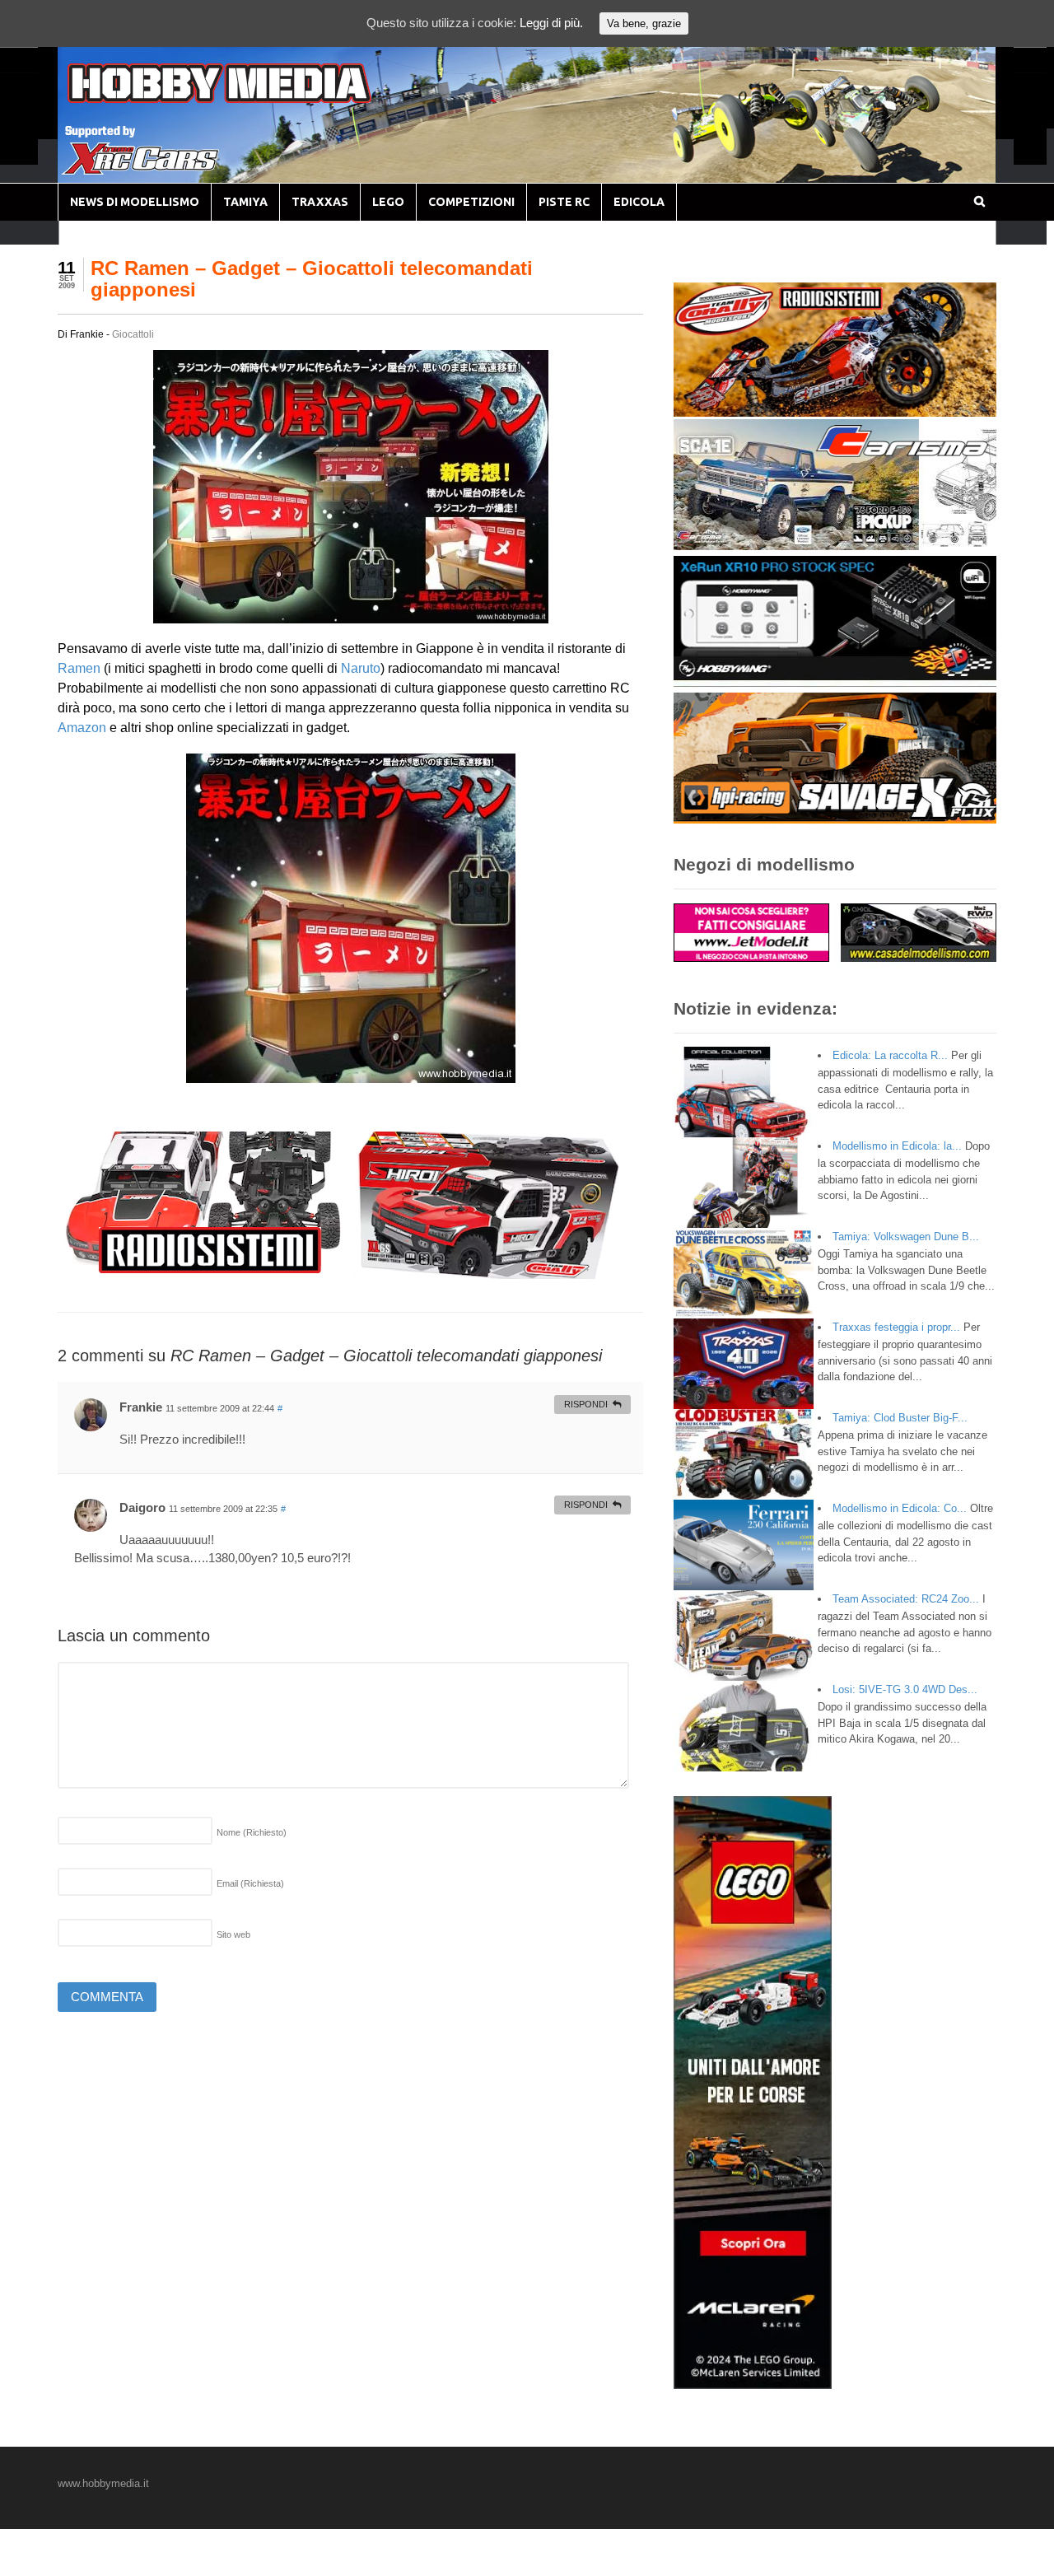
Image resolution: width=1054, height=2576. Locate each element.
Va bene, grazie (644, 23)
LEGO (388, 202)
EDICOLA (639, 202)
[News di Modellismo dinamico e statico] (250, 99)
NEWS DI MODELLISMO (135, 202)
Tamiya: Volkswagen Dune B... (906, 1237)
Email (250, 1883)
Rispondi (586, 1404)
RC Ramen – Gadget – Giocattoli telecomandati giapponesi (312, 279)
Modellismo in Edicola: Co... (900, 1508)
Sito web (233, 1934)
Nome (252, 1832)
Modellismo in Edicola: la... (897, 1146)
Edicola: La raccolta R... (890, 1055)
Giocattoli (133, 334)
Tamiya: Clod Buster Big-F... (900, 1418)
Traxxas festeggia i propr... (896, 1327)
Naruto (361, 668)
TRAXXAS (320, 202)
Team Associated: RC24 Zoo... (906, 1599)
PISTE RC (564, 202)
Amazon (82, 728)
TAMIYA (245, 202)
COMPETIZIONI (471, 202)
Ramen (79, 668)
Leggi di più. (551, 23)
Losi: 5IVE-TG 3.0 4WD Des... (905, 1689)
